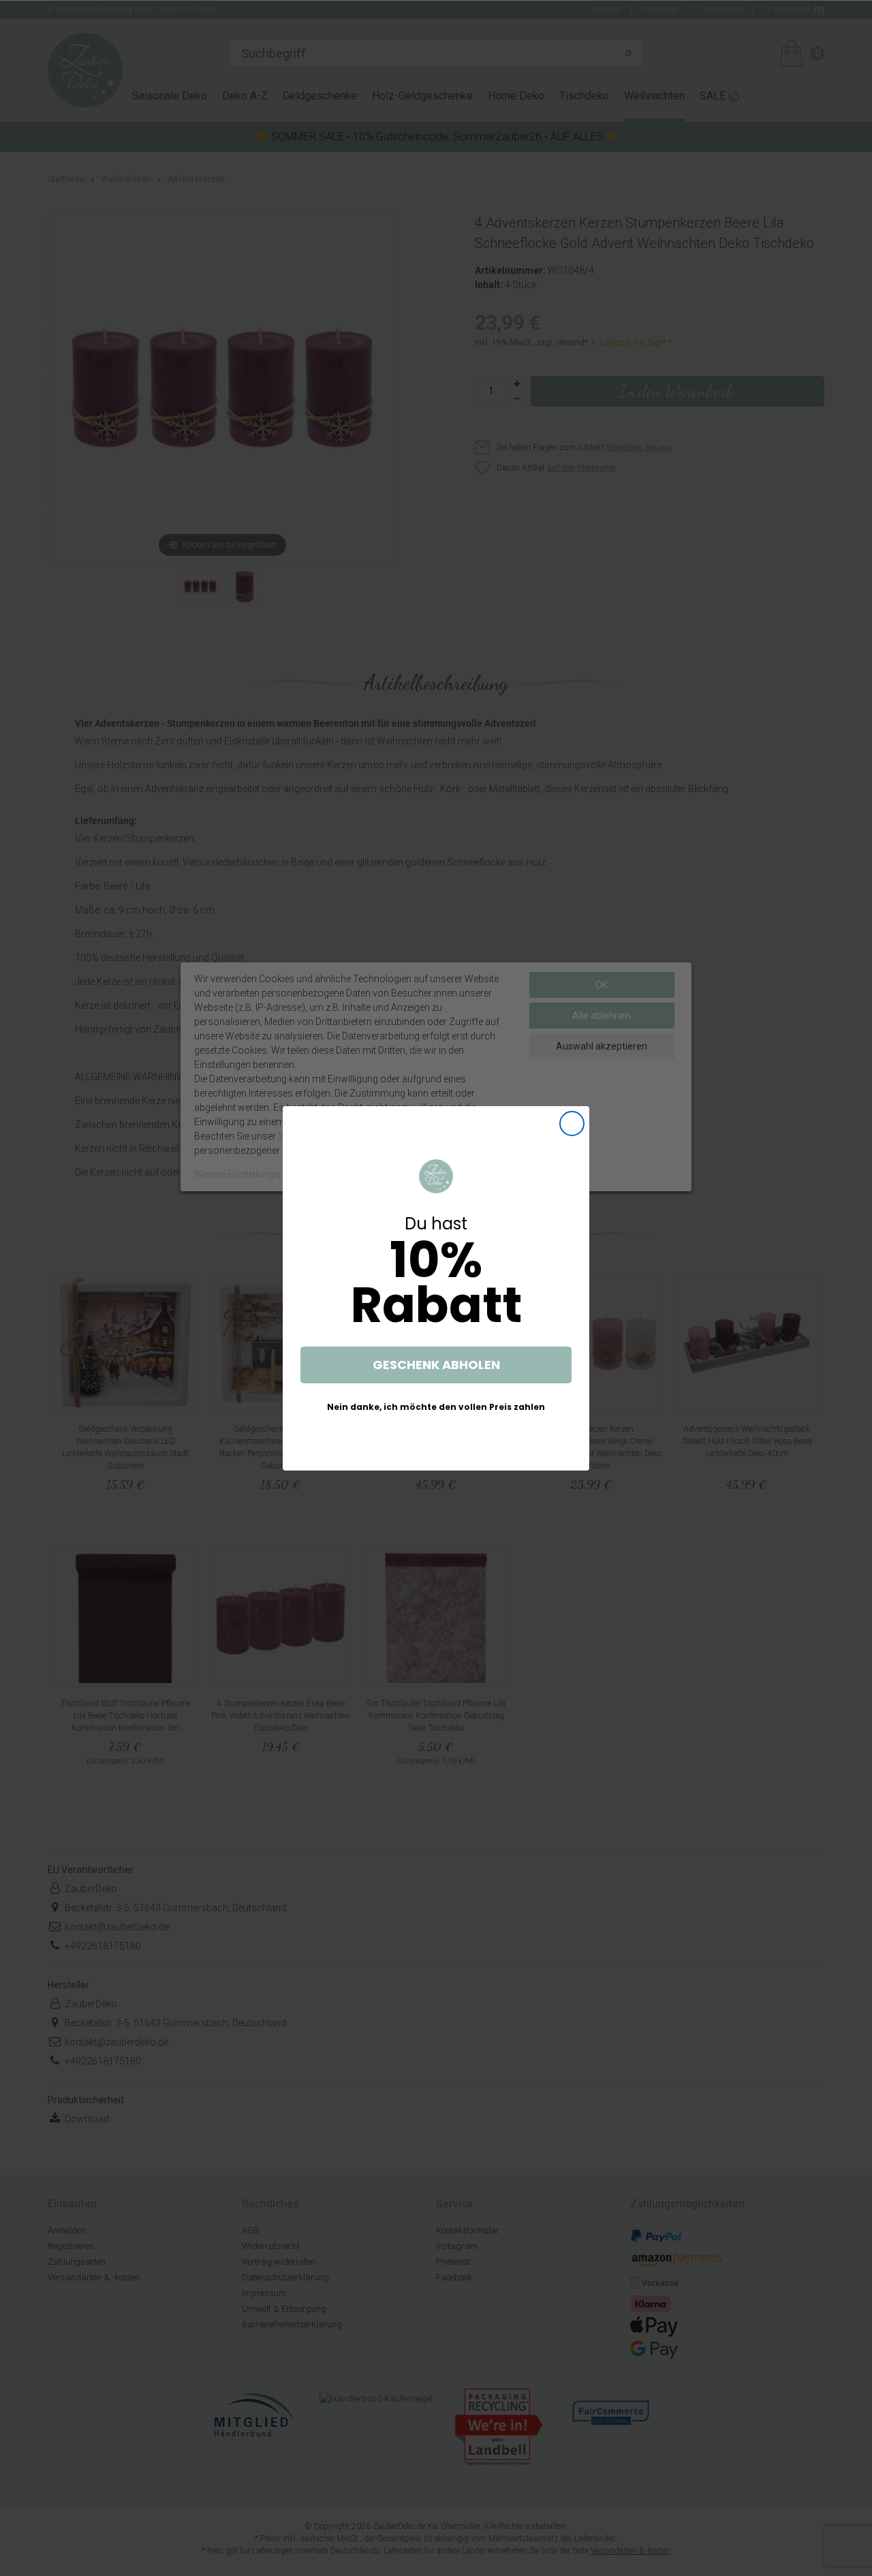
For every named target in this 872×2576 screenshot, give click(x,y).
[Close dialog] (572, 1124)
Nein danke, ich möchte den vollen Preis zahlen (436, 1407)
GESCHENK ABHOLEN (436, 1365)
